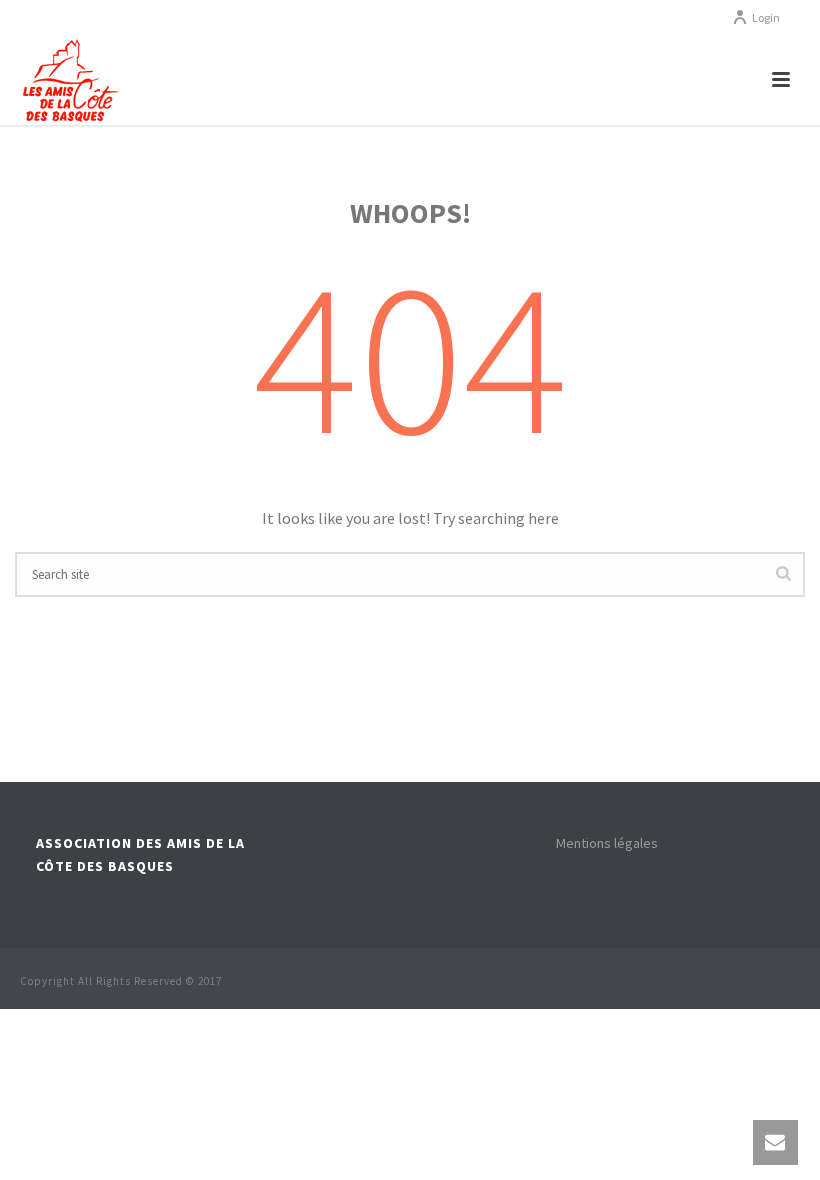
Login (766, 17)
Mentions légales (607, 843)
